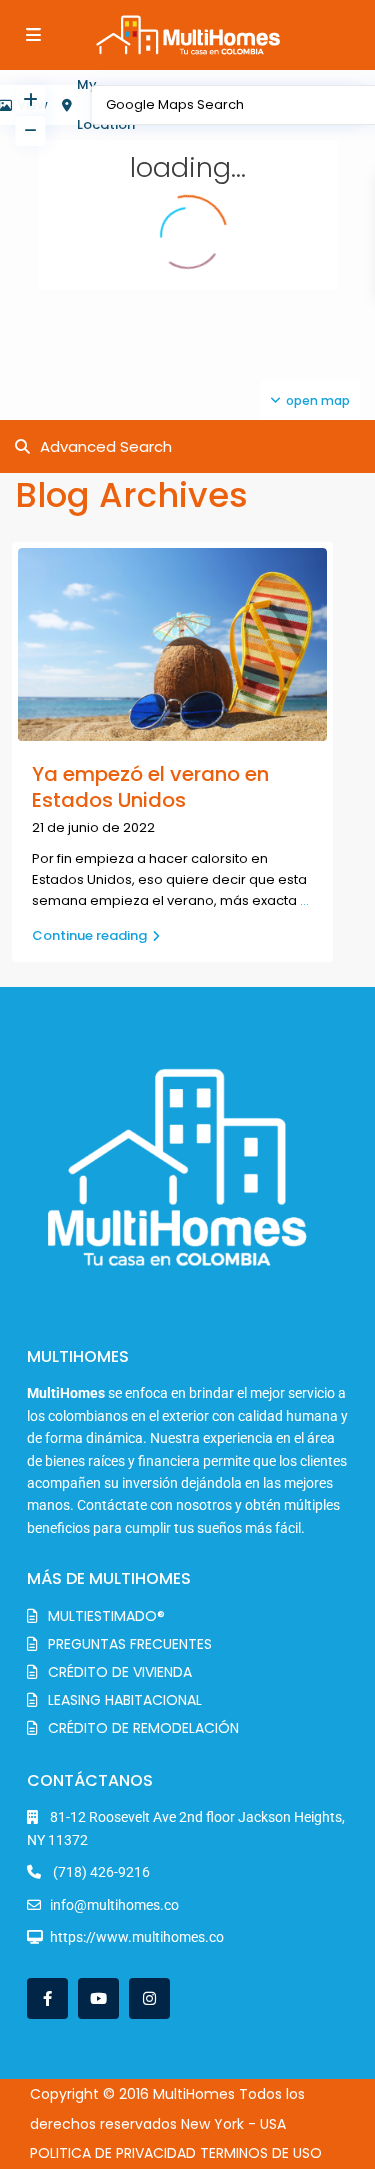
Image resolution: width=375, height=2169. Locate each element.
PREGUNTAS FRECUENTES (130, 1644)
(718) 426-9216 (100, 1872)
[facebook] (47, 1998)
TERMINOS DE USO (261, 2153)
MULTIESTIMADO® (106, 1616)
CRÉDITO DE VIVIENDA (120, 1672)
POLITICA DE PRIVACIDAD (113, 2153)
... (304, 900)
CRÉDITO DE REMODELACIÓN (143, 1728)
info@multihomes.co (114, 1905)
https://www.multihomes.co (137, 1937)
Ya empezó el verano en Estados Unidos (150, 787)
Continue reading (89, 935)
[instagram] (149, 1998)
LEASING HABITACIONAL (125, 1700)
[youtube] (98, 1998)
